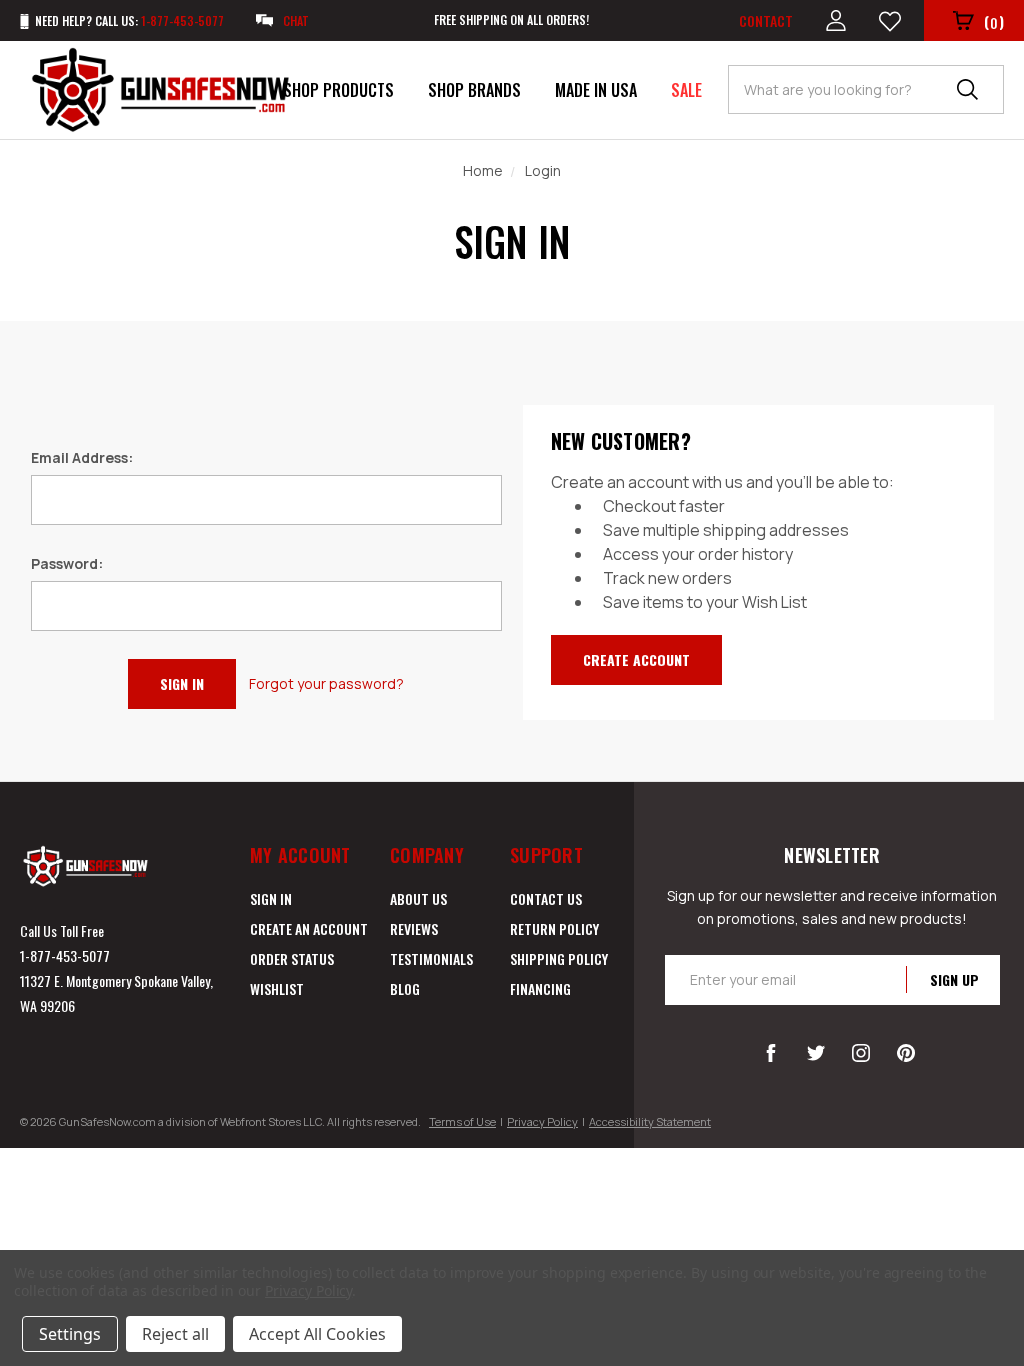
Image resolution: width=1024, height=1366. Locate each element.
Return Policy (554, 928)
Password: (67, 563)
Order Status (292, 958)
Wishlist (277, 988)
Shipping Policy (559, 958)
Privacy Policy (542, 1121)
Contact (766, 20)
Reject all (175, 1334)
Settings (70, 1334)
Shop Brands (474, 90)
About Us (418, 898)
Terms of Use (462, 1121)
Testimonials (431, 958)
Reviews (414, 928)
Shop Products (338, 90)
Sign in (271, 898)
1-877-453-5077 (65, 955)
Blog (405, 988)
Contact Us (546, 898)
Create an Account (309, 928)
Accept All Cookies (317, 1334)
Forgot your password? (326, 683)
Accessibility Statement (650, 1121)
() (994, 21)
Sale (686, 90)
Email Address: (82, 457)
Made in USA (596, 90)
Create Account (636, 659)
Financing (540, 988)
